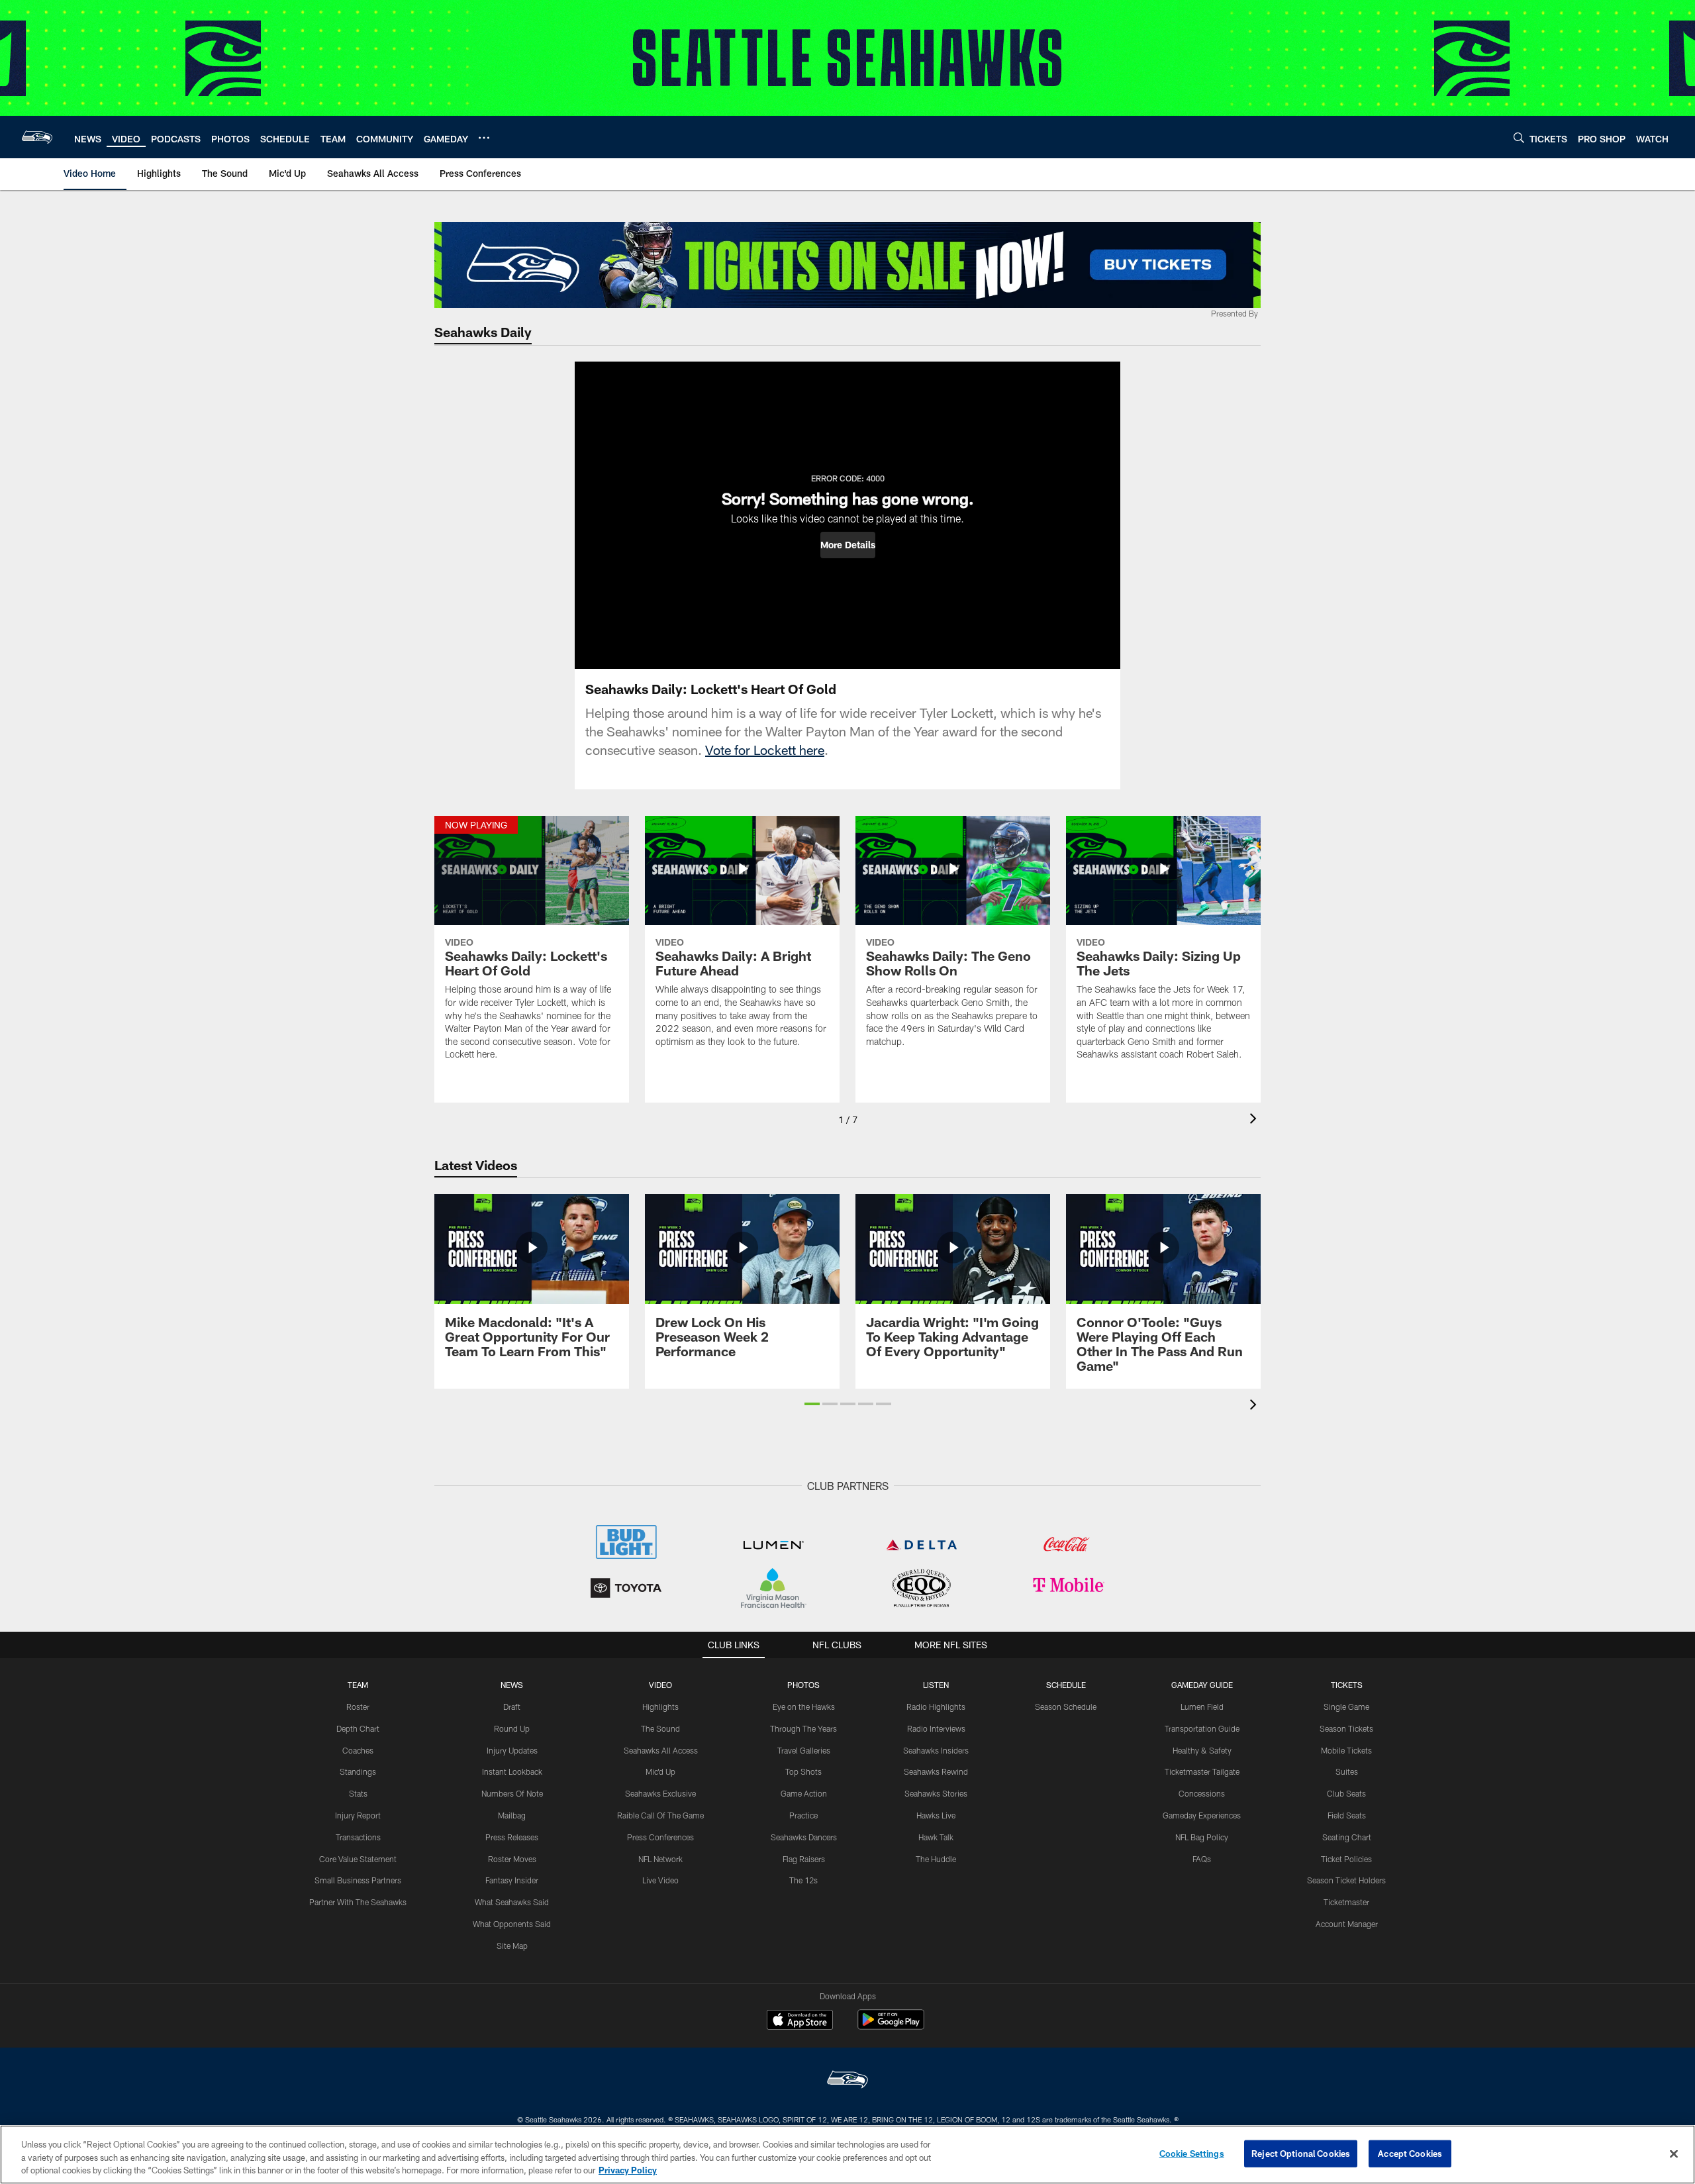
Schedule (1066, 1685)
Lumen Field (1202, 1707)
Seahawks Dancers (804, 1837)
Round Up (512, 1728)
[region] (847, 2155)
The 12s (803, 1880)
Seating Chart (1347, 1837)
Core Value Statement (358, 1859)
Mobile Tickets (1346, 1750)
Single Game (1346, 1707)
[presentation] (1255, 1120)
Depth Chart (358, 1728)
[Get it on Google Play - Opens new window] (891, 2026)
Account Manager (1347, 1924)
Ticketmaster (1346, 1902)
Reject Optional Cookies (1301, 2153)
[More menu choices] (484, 138)
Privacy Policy (628, 2170)
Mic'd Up (660, 1771)
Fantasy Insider (512, 1880)
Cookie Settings (1192, 2153)
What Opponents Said (512, 1924)
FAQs (1202, 1859)
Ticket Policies (1346, 1859)
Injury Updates (512, 1750)
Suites (1347, 1771)
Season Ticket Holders (1346, 1880)
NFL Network (660, 1859)
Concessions (1202, 1793)
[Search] (1519, 137)
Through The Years (803, 1728)
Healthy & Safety (1202, 1750)
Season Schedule (1066, 1707)
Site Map (512, 1946)
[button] (848, 545)
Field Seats (1347, 1815)
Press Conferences (660, 1837)
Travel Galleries (804, 1750)
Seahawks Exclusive (660, 1793)
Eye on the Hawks (804, 1707)
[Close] (1674, 2154)
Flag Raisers (804, 1859)
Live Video (660, 1880)
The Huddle (936, 1859)
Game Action (804, 1793)
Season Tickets (1346, 1728)
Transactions (358, 1837)
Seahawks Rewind (936, 1771)
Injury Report (358, 1815)
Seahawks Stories (936, 1793)
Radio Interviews (936, 1728)
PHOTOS (803, 1685)
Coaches (358, 1750)
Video (660, 1685)
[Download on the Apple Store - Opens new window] (800, 2021)
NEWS (512, 1685)
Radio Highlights (936, 1707)
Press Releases (512, 1837)
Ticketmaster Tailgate (1202, 1771)
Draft (512, 1707)
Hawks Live (936, 1815)
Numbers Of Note (512, 1793)
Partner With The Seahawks (358, 1902)
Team (358, 1685)
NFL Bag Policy (1202, 1837)
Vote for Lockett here (765, 750)
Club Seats (1346, 1793)
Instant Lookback (512, 1771)
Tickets (1347, 1685)
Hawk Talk (936, 1837)
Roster (358, 1707)
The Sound (660, 1728)
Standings (358, 1771)
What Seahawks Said (512, 1902)
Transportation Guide (1202, 1728)
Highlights (660, 1707)
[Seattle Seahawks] (847, 2081)
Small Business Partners (358, 1880)
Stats (358, 1793)
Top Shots (803, 1771)
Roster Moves (512, 1859)
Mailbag (512, 1815)
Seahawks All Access (661, 1750)
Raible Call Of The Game (660, 1815)
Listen (936, 1685)
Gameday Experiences (1202, 1815)
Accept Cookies (1410, 2153)
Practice (803, 1815)
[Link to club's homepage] (37, 137)
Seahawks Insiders (936, 1750)
